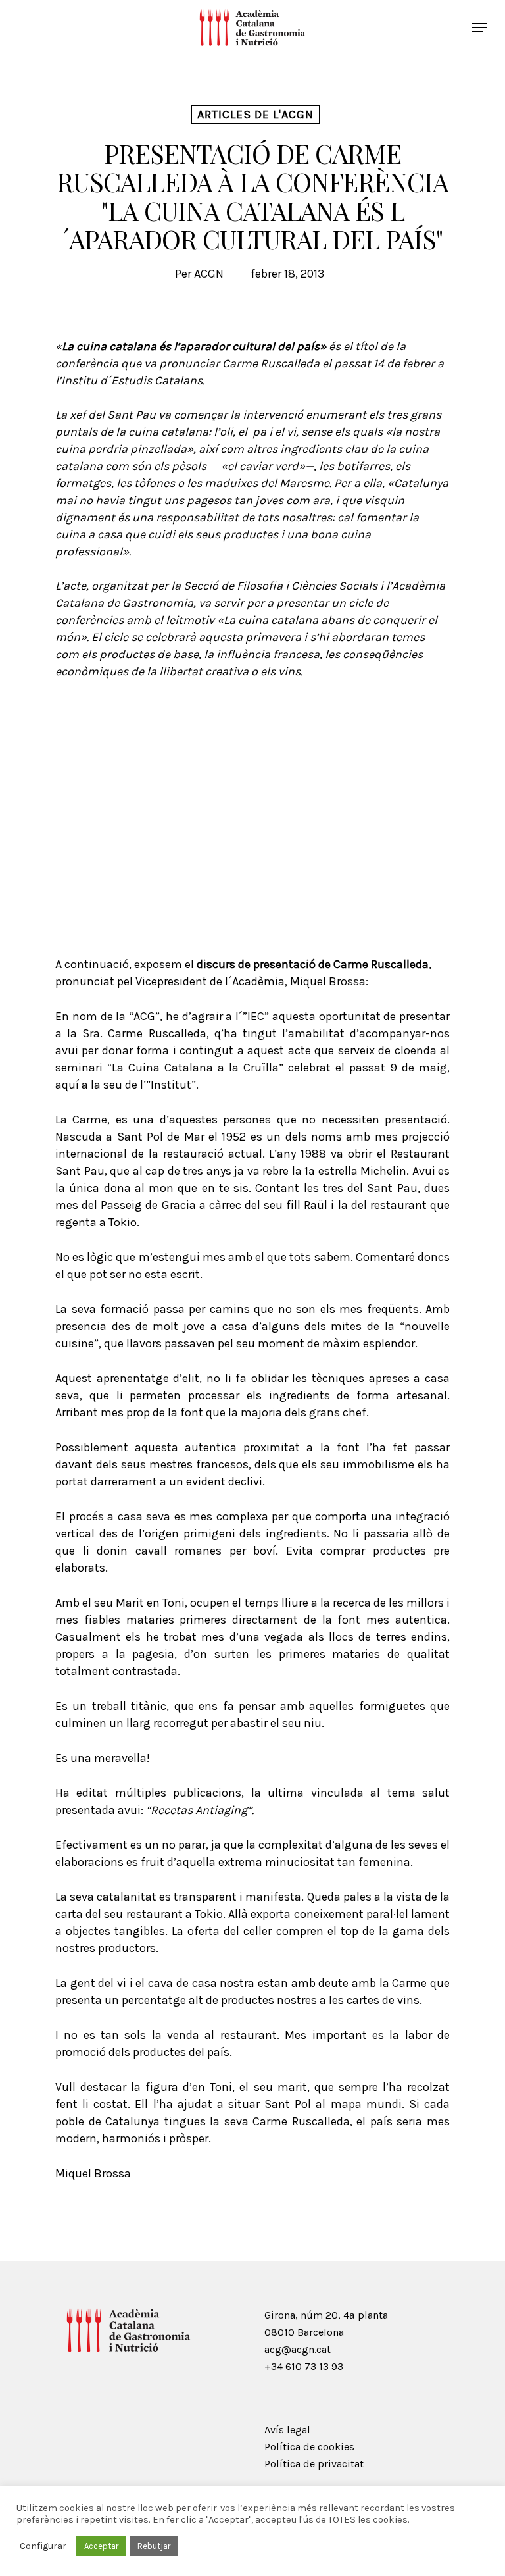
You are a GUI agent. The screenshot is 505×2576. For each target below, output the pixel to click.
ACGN (209, 274)
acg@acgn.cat (298, 2349)
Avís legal (287, 2430)
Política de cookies (309, 2447)
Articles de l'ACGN (255, 115)
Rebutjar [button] (154, 2546)
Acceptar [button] (101, 2546)
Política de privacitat (314, 2464)
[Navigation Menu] (479, 28)
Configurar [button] (43, 2546)
